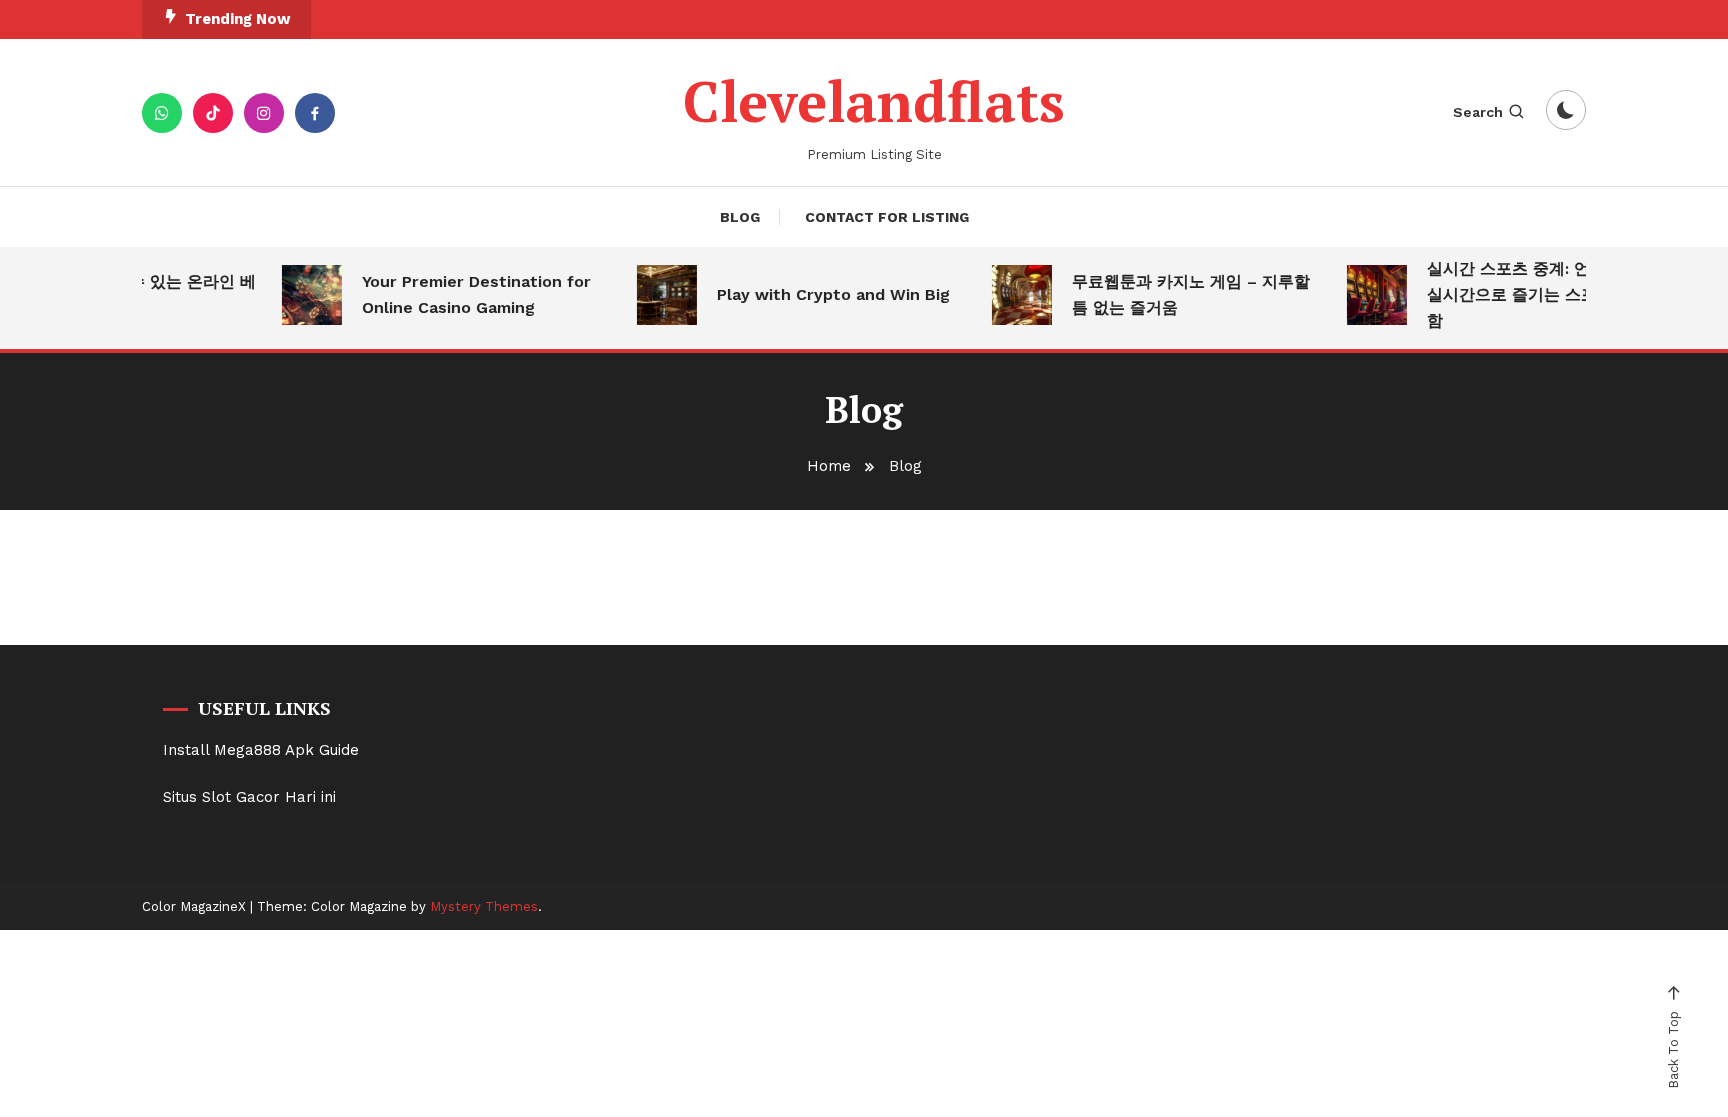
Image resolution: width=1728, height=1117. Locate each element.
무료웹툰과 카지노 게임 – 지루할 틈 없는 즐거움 (1182, 294)
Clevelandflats (874, 101)
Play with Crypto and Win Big (824, 294)
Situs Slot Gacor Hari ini (249, 797)
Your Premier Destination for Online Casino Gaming (467, 294)
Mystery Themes (484, 906)
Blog (740, 217)
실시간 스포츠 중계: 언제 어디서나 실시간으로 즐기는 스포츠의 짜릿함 (1542, 294)
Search (1478, 112)
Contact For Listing (887, 217)
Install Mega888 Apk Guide (261, 750)
